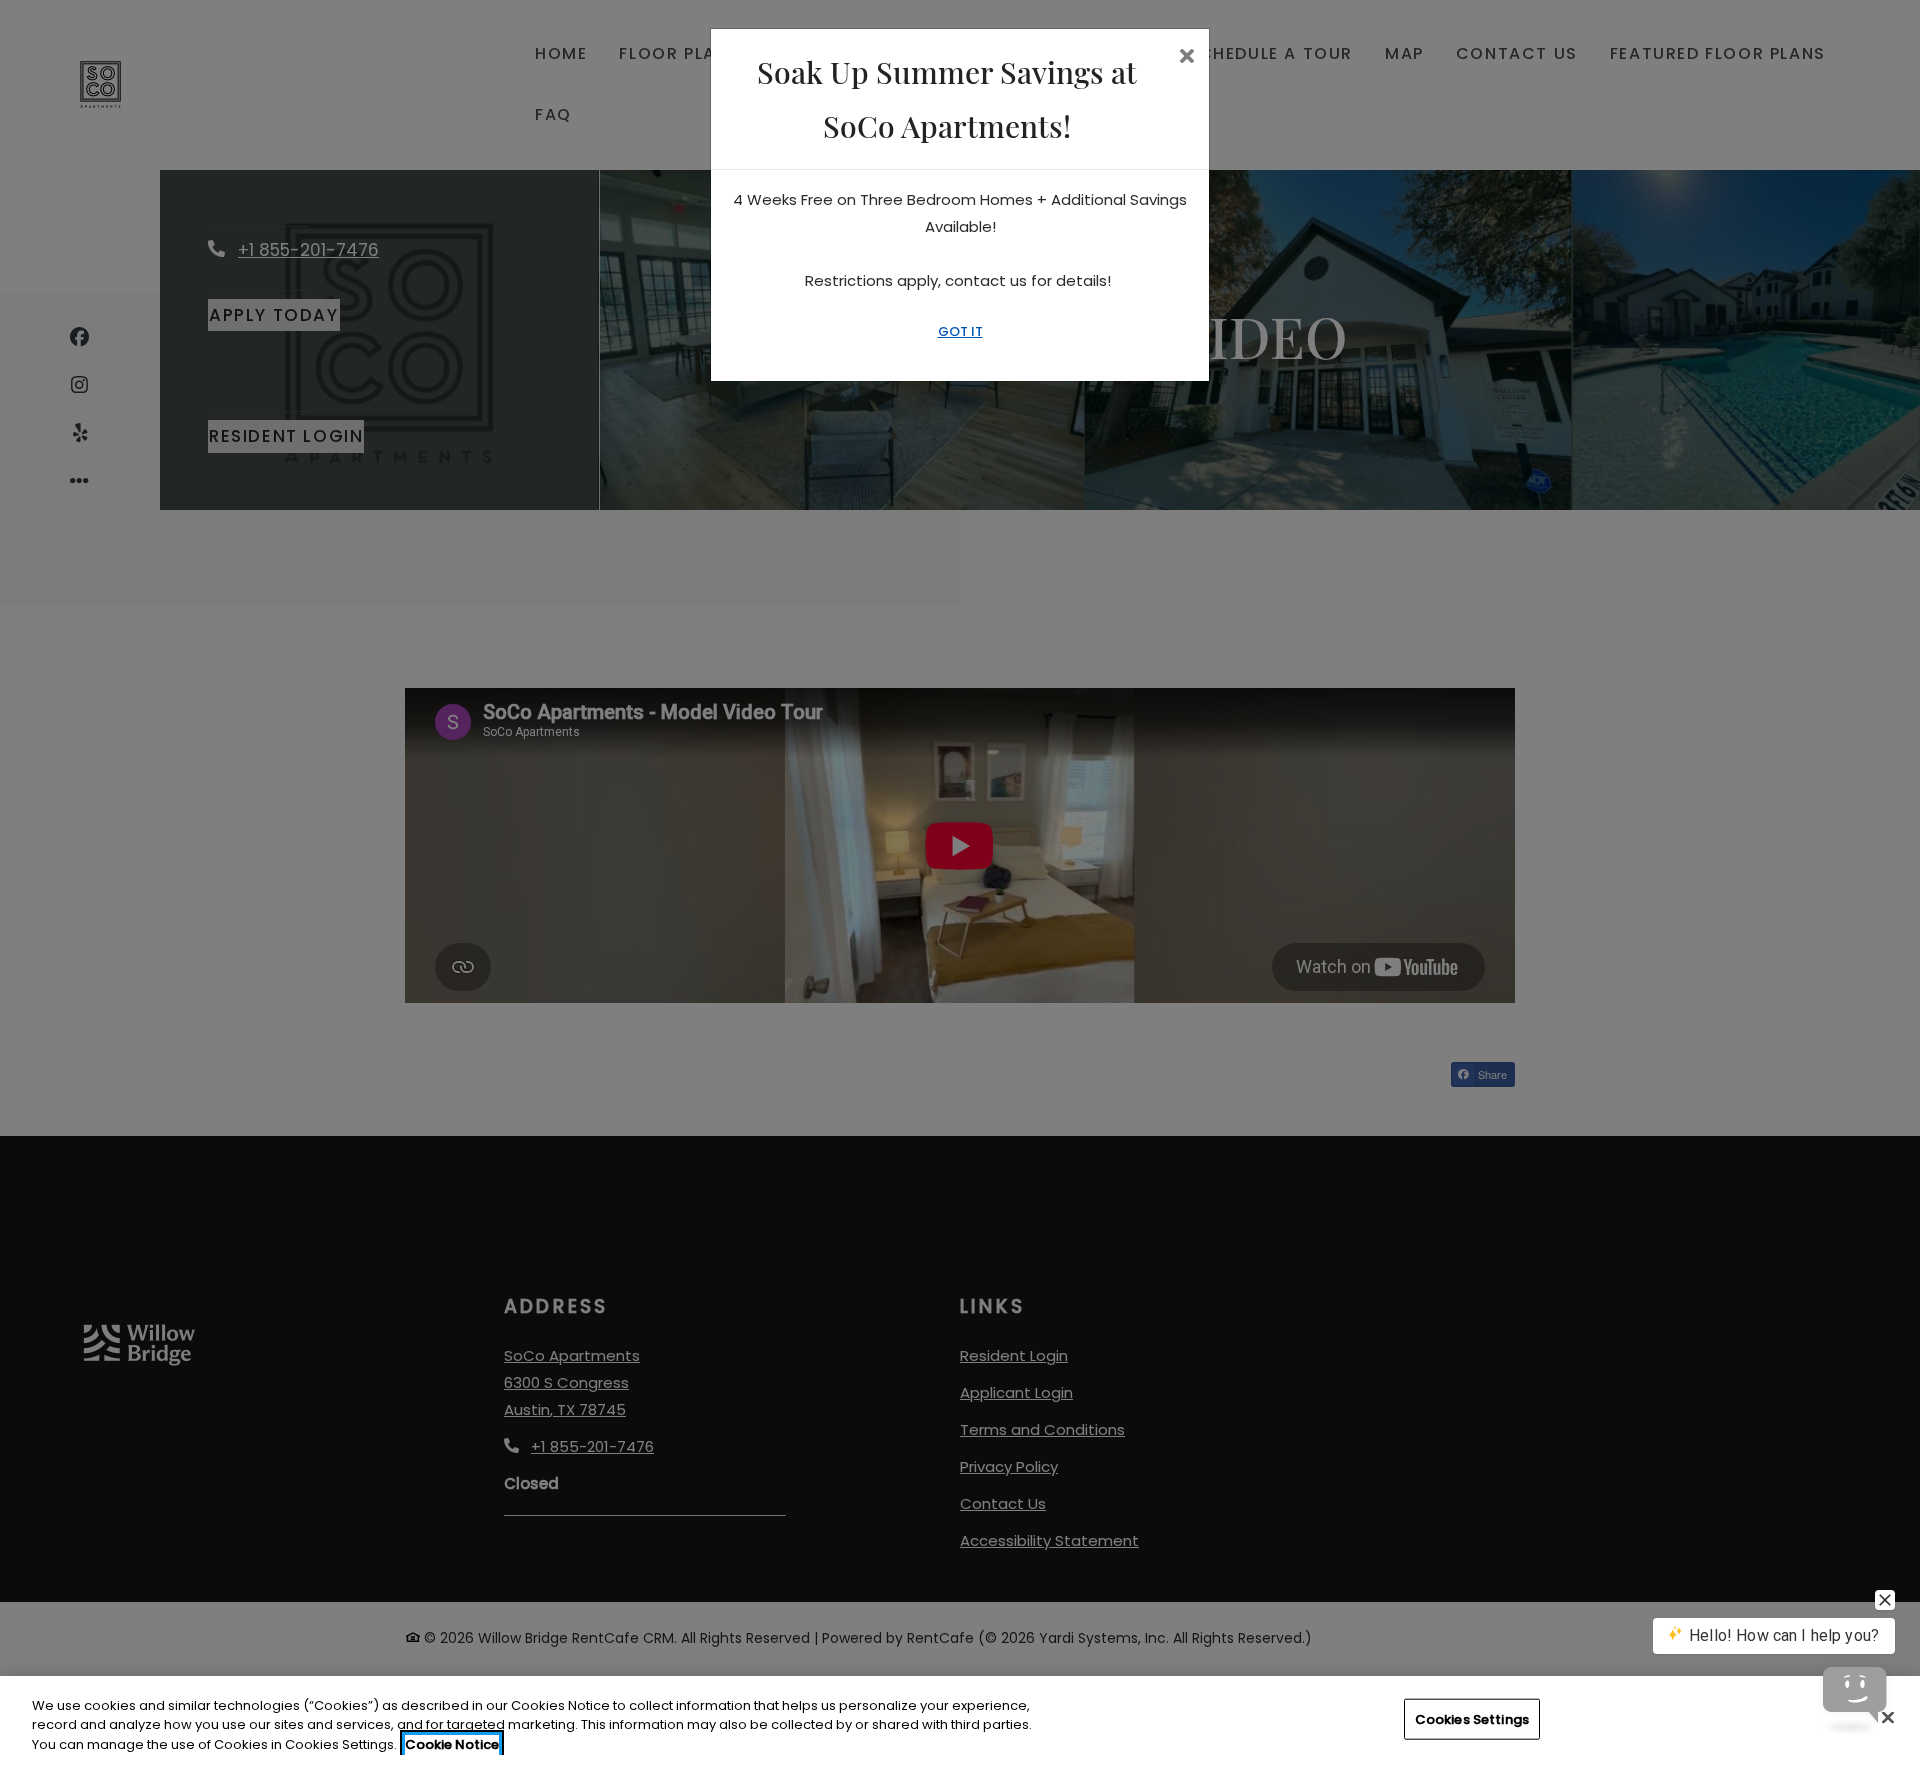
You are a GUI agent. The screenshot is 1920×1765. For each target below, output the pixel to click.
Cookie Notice (452, 1744)
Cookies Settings (1472, 1718)
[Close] (1888, 1717)
